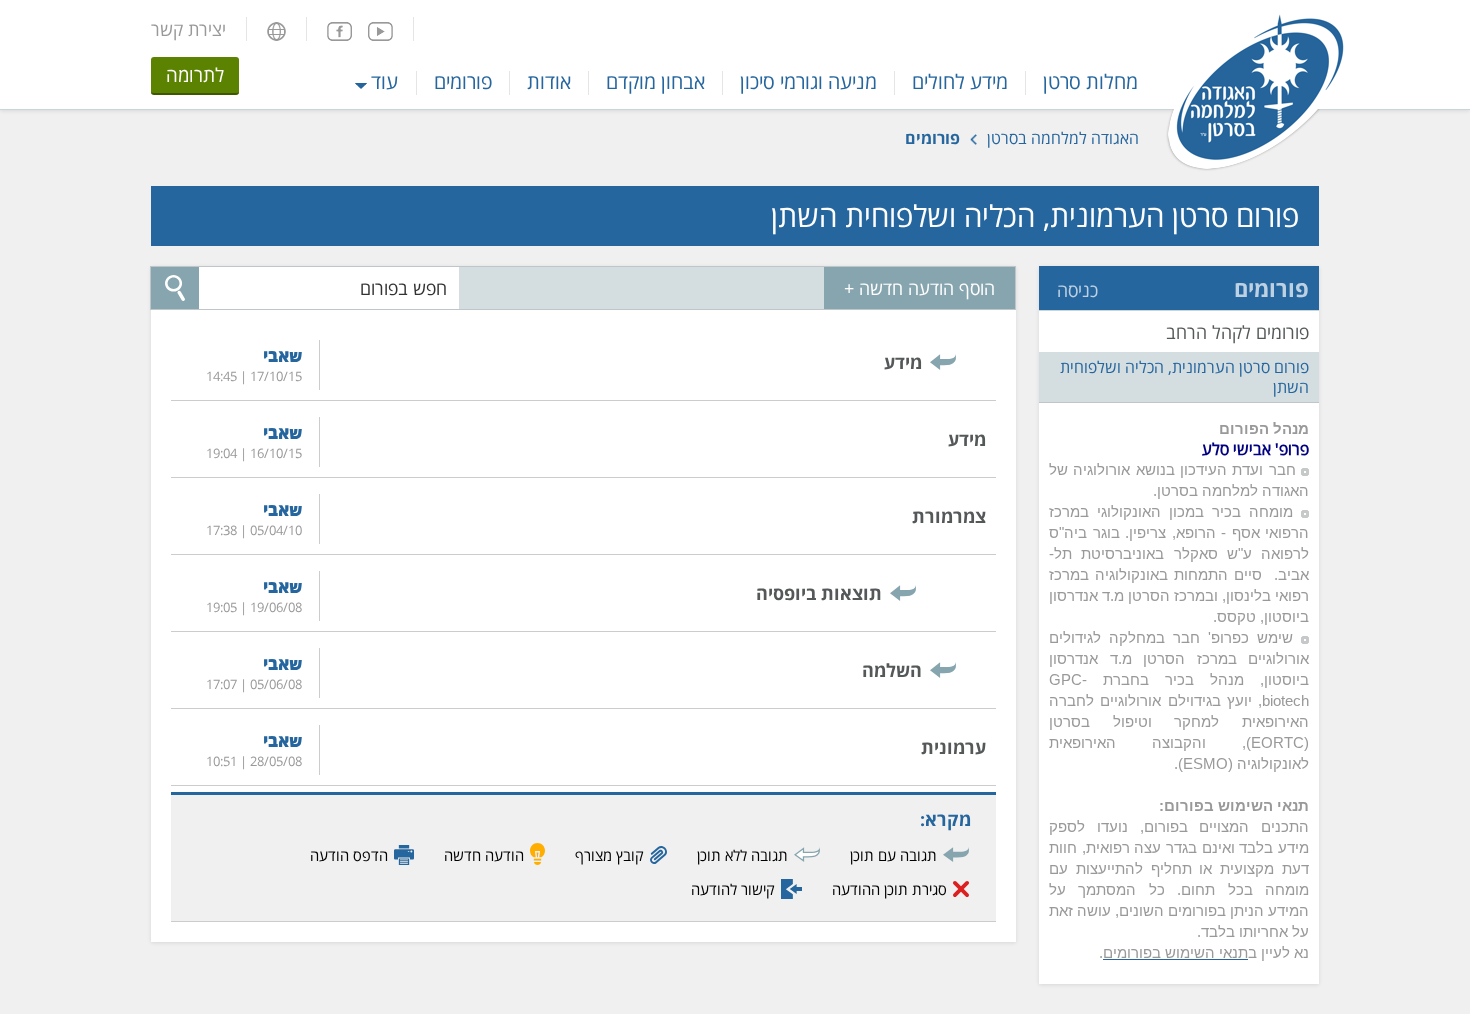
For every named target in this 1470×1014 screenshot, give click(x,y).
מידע (903, 362)
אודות (549, 81)
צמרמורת (949, 516)
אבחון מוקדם (655, 81)
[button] (276, 29)
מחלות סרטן (1090, 81)
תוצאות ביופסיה (819, 593)
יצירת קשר (188, 29)
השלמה (892, 670)
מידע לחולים (960, 81)
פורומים (463, 81)
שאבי (282, 355)
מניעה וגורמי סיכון (808, 81)
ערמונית (953, 747)
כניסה (1077, 290)
